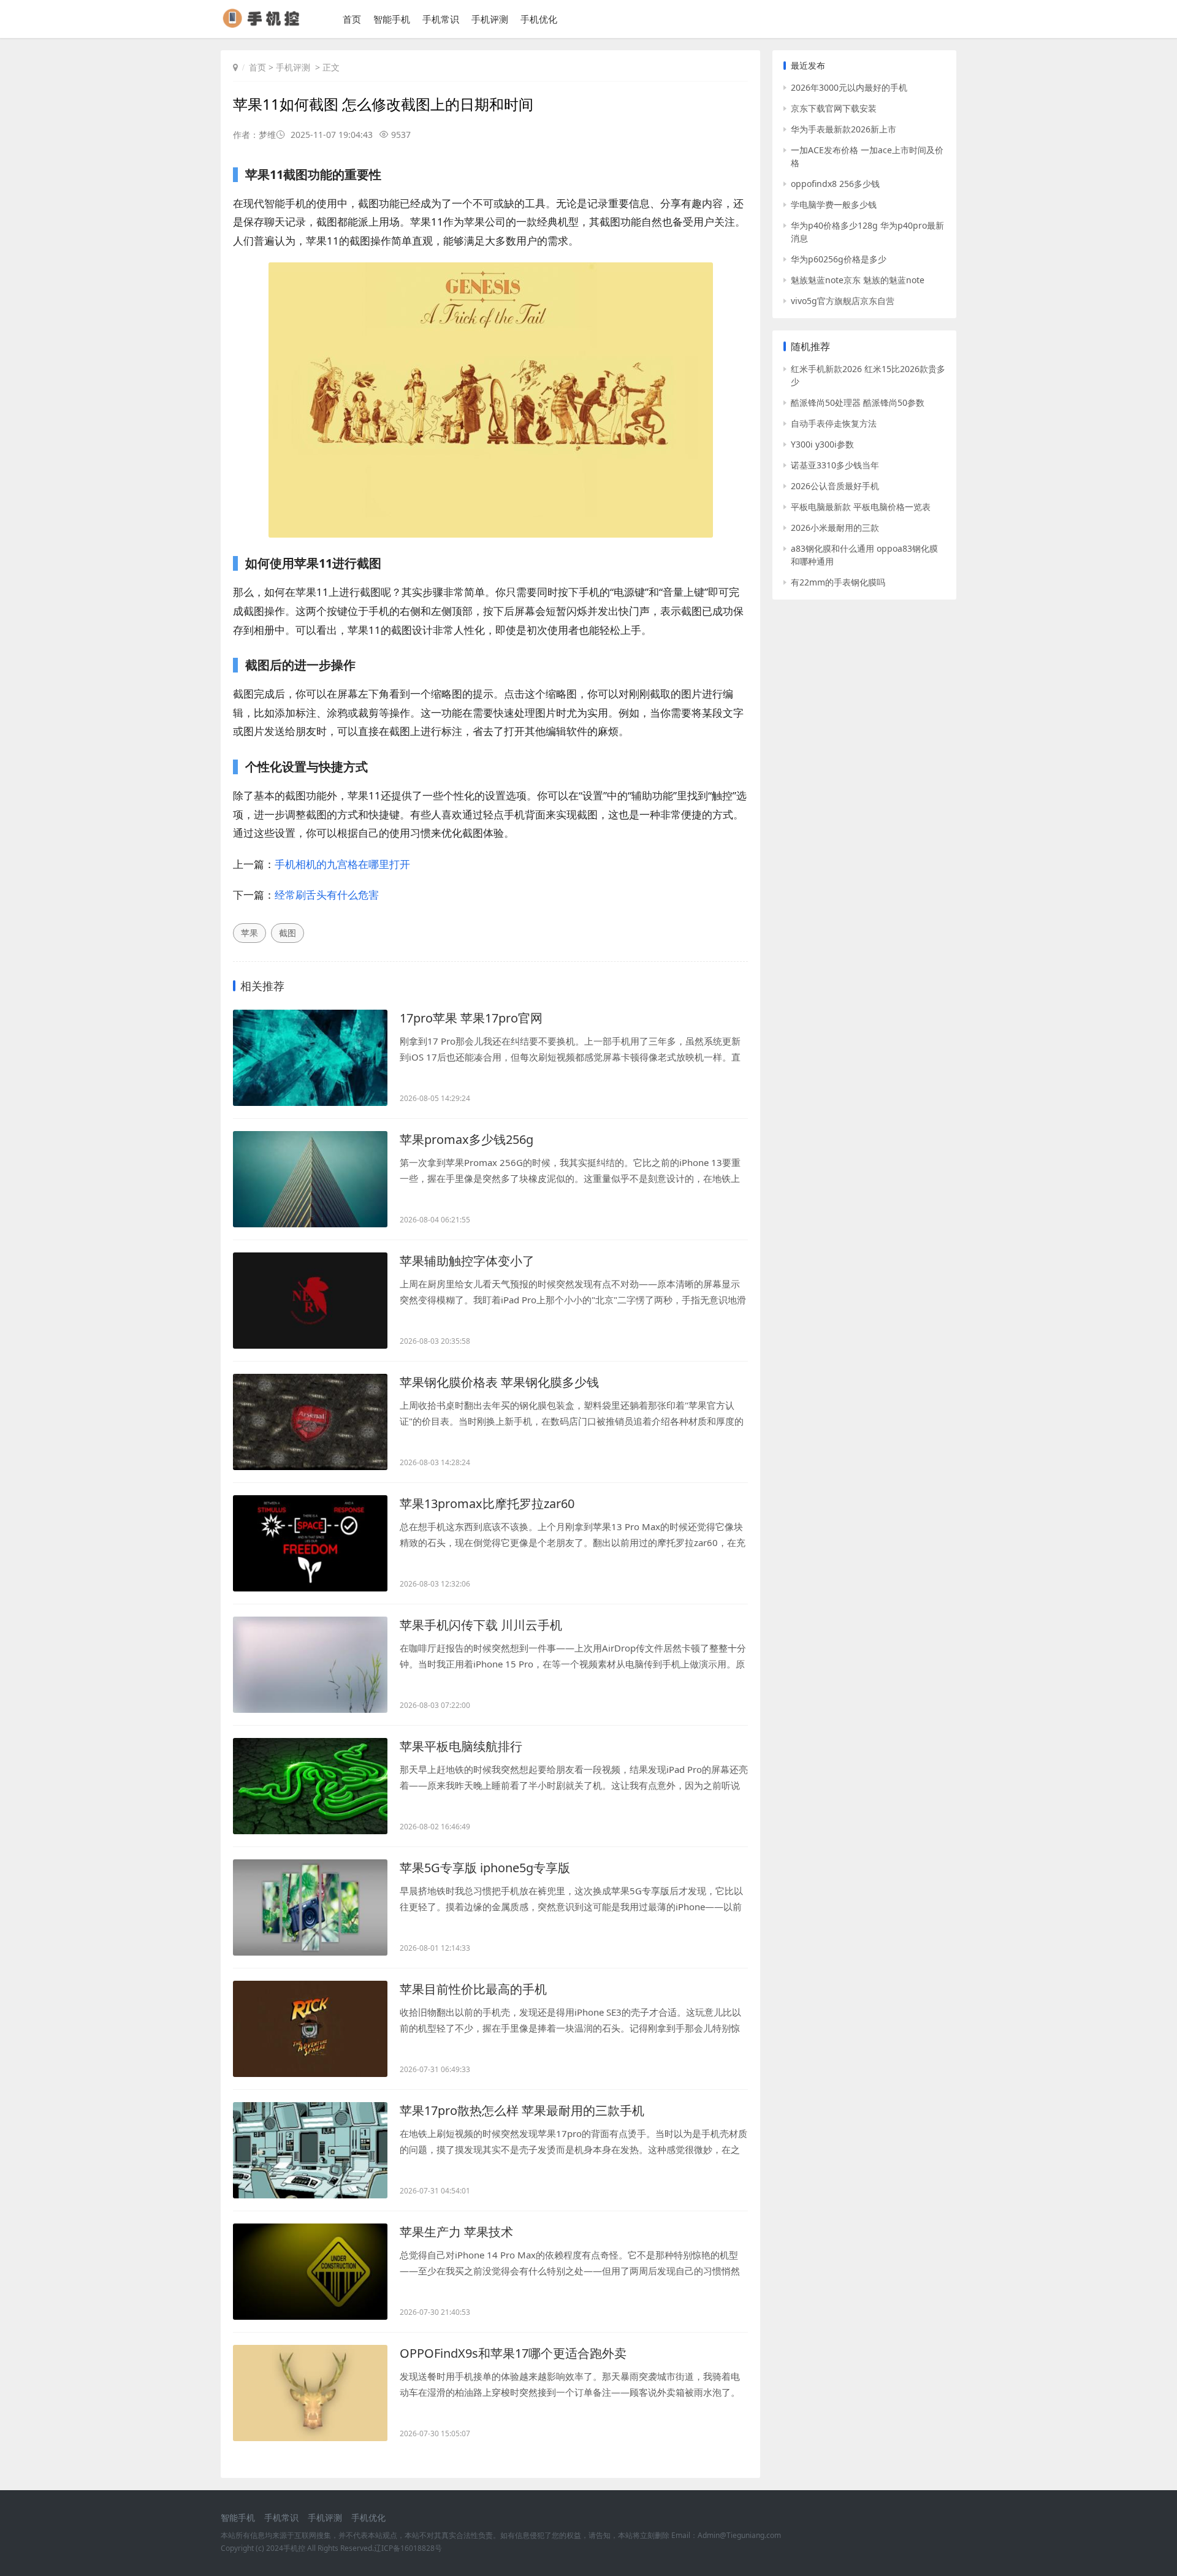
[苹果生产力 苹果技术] (310, 2272)
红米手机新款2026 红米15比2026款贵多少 (868, 375)
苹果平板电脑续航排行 (461, 1746)
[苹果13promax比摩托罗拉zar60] (310, 1543)
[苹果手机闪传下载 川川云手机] (310, 1665)
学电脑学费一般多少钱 (834, 204)
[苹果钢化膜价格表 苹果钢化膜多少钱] (310, 1422)
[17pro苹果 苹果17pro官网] (310, 1058)
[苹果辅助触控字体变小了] (310, 1301)
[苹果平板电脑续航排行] (310, 1786)
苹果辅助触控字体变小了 (467, 1261)
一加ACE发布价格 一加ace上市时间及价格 (867, 156)
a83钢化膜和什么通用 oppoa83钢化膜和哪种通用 (864, 555)
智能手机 (392, 19)
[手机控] (266, 24)
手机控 (294, 2548)
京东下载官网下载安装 (834, 108)
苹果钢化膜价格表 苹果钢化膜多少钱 (499, 1382)
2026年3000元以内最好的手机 (849, 87)
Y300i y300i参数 (822, 444)
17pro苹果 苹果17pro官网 (471, 1018)
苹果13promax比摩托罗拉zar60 (487, 1503)
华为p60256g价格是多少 (839, 259)
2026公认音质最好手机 (835, 486)
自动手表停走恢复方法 (834, 423)
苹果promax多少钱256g (467, 1139)
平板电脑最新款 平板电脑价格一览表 (861, 507)
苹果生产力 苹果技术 (456, 2232)
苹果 (249, 933)
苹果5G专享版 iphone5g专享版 (485, 1868)
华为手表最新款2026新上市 (844, 129)
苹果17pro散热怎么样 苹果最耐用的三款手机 (522, 2110)
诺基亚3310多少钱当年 (835, 465)
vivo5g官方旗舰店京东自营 (843, 301)
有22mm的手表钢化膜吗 (838, 582)
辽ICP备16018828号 (408, 2548)
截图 (288, 933)
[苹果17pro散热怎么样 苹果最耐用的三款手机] (310, 2150)
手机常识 (441, 19)
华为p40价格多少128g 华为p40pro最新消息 (867, 232)
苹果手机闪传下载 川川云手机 (481, 1625)
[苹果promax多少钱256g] (310, 1179)
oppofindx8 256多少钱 (835, 184)
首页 (352, 19)
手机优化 (539, 19)
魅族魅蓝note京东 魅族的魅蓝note (858, 280)
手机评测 (490, 19)
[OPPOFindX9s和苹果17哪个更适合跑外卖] (310, 2393)
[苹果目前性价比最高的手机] (310, 2029)
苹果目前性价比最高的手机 (473, 1989)
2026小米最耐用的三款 (835, 528)
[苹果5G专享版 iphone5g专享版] (310, 1907)
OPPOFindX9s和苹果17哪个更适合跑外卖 (513, 2353)
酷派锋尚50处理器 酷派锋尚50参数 (858, 402)
